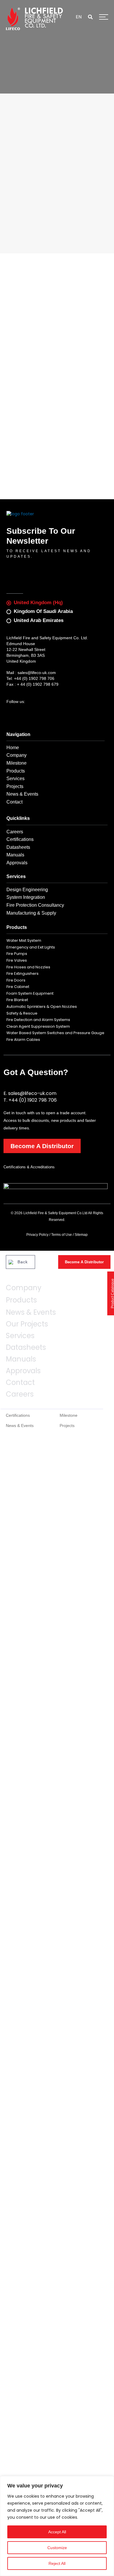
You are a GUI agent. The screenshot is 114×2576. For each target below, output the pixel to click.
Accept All (57, 2532)
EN (79, 17)
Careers (20, 1394)
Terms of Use (62, 1235)
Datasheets (26, 1347)
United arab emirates (39, 620)
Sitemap (81, 1235)
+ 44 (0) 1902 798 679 (38, 684)
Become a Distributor (42, 1146)
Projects (67, 1426)
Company (24, 1288)
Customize (57, 2548)
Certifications (18, 1415)
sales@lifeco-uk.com (37, 673)
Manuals (21, 1359)
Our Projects (27, 1324)
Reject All (57, 2563)
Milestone (69, 1415)
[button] (91, 18)
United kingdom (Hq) (38, 603)
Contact (20, 1383)
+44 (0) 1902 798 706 (34, 678)
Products (21, 1300)
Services (20, 1336)
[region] (57, 2526)
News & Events (31, 1312)
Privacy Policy (37, 1235)
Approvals (23, 1371)
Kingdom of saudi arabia (43, 611)
